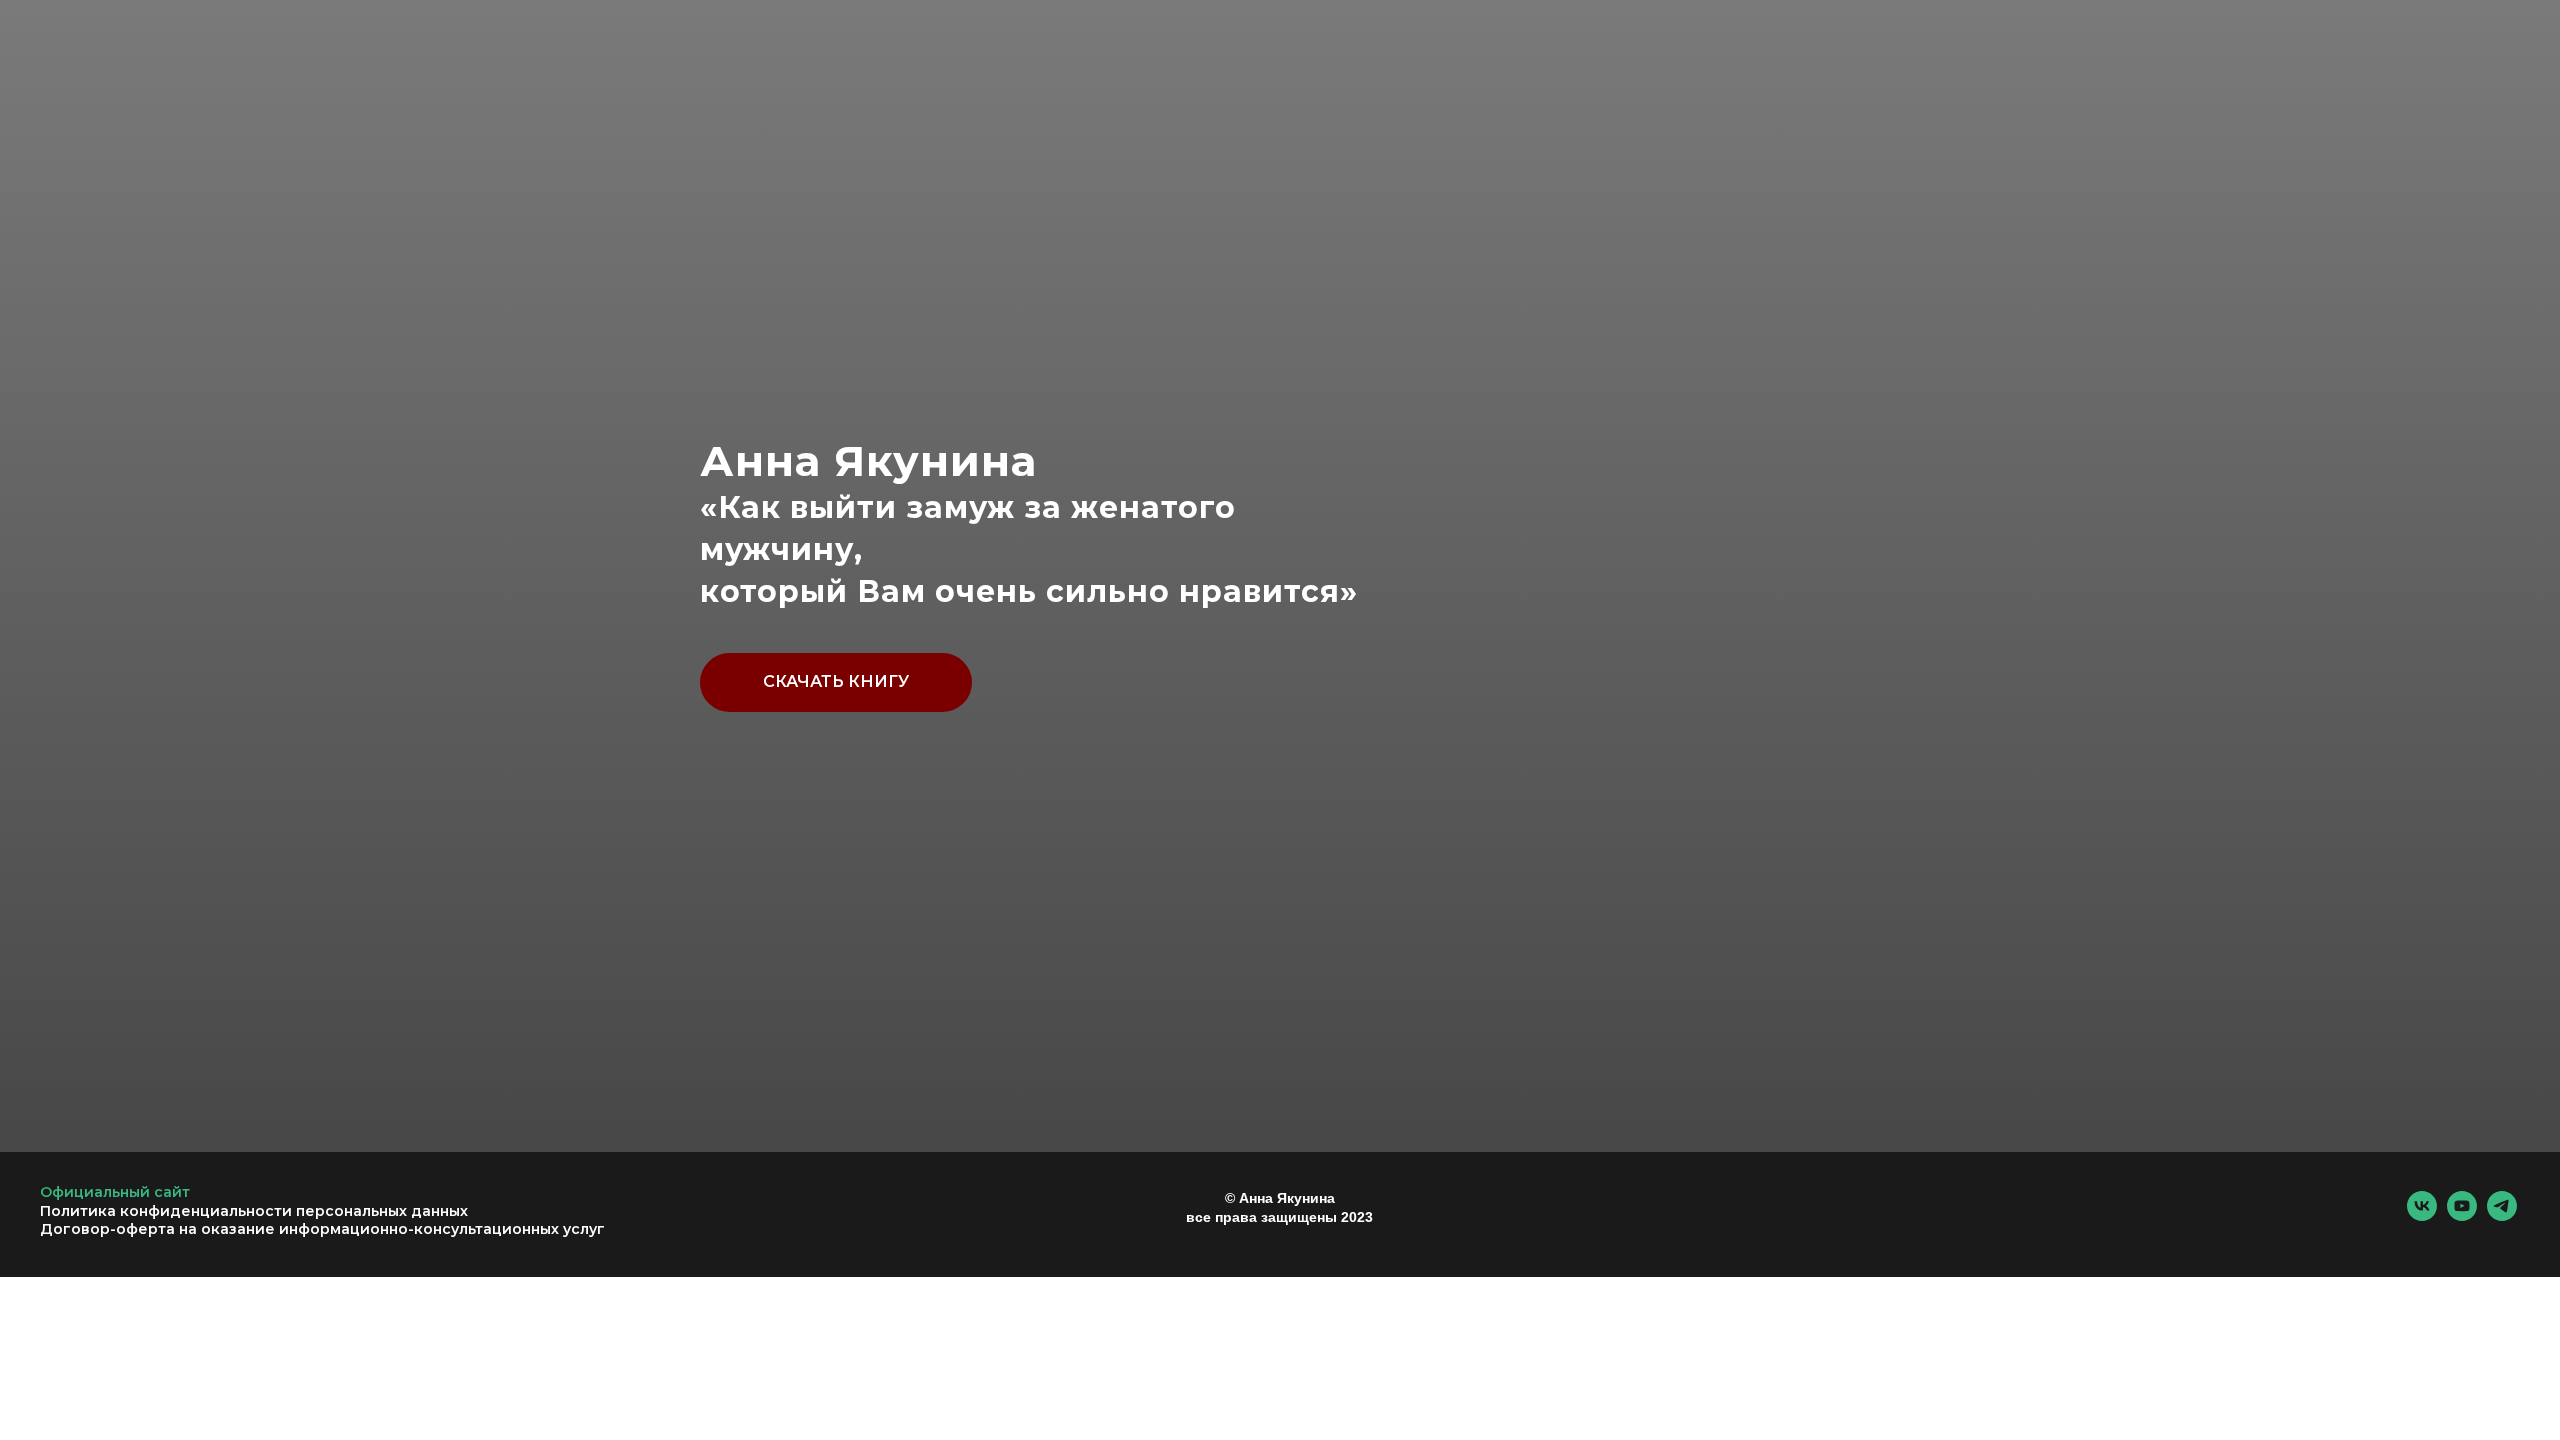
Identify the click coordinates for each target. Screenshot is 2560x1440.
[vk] (2422, 1215)
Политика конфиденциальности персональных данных (254, 1211)
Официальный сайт (115, 1192)
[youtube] (2462, 1215)
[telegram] (2502, 1215)
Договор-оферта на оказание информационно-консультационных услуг (322, 1229)
